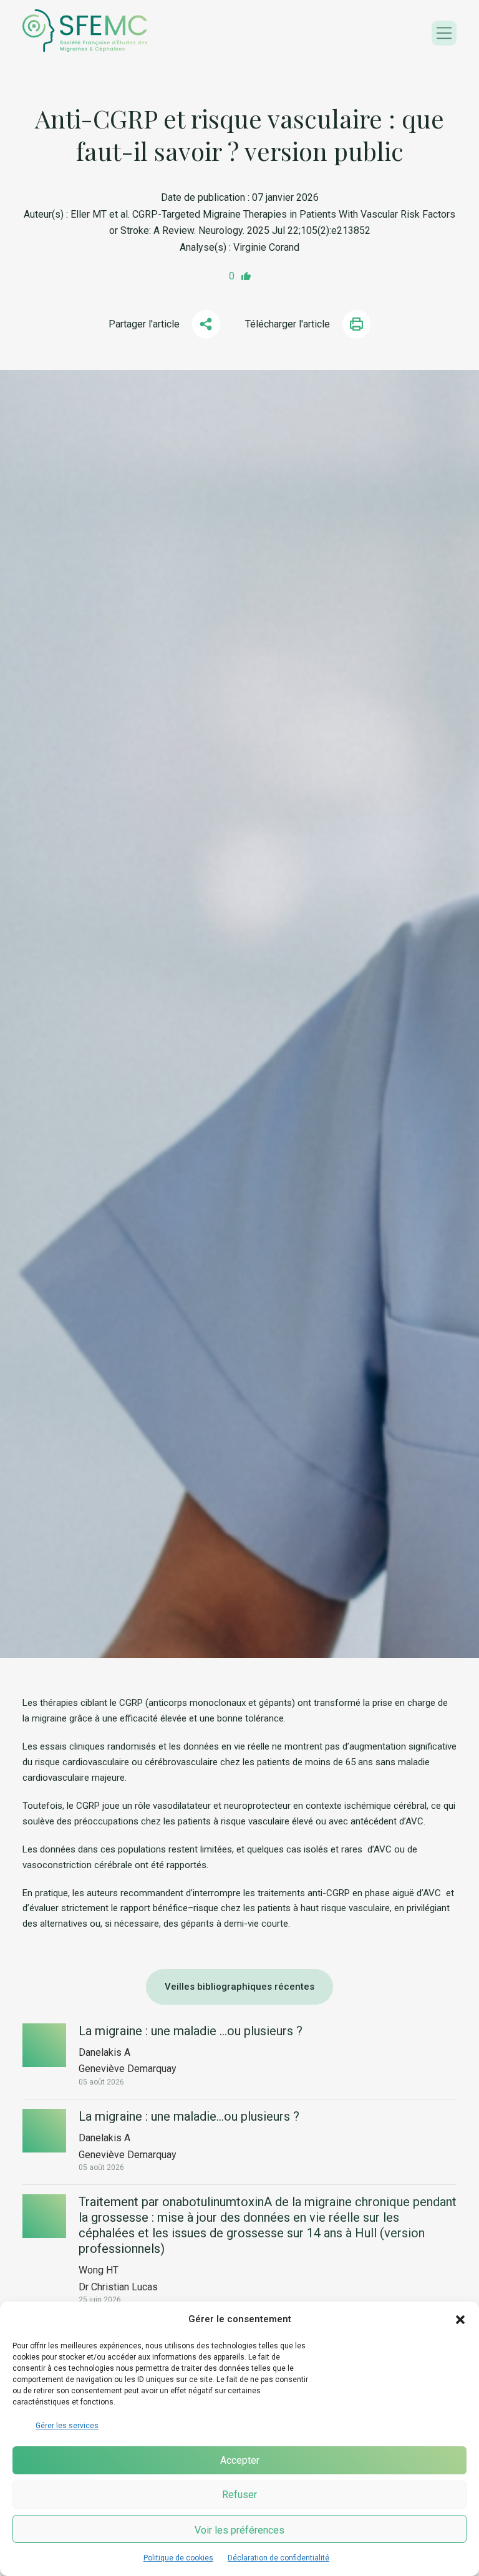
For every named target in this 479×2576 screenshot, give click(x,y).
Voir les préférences (239, 2530)
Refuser (239, 2495)
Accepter (240, 2460)
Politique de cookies (178, 2558)
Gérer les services (67, 2426)
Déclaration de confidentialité (278, 2558)
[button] (460, 2320)
